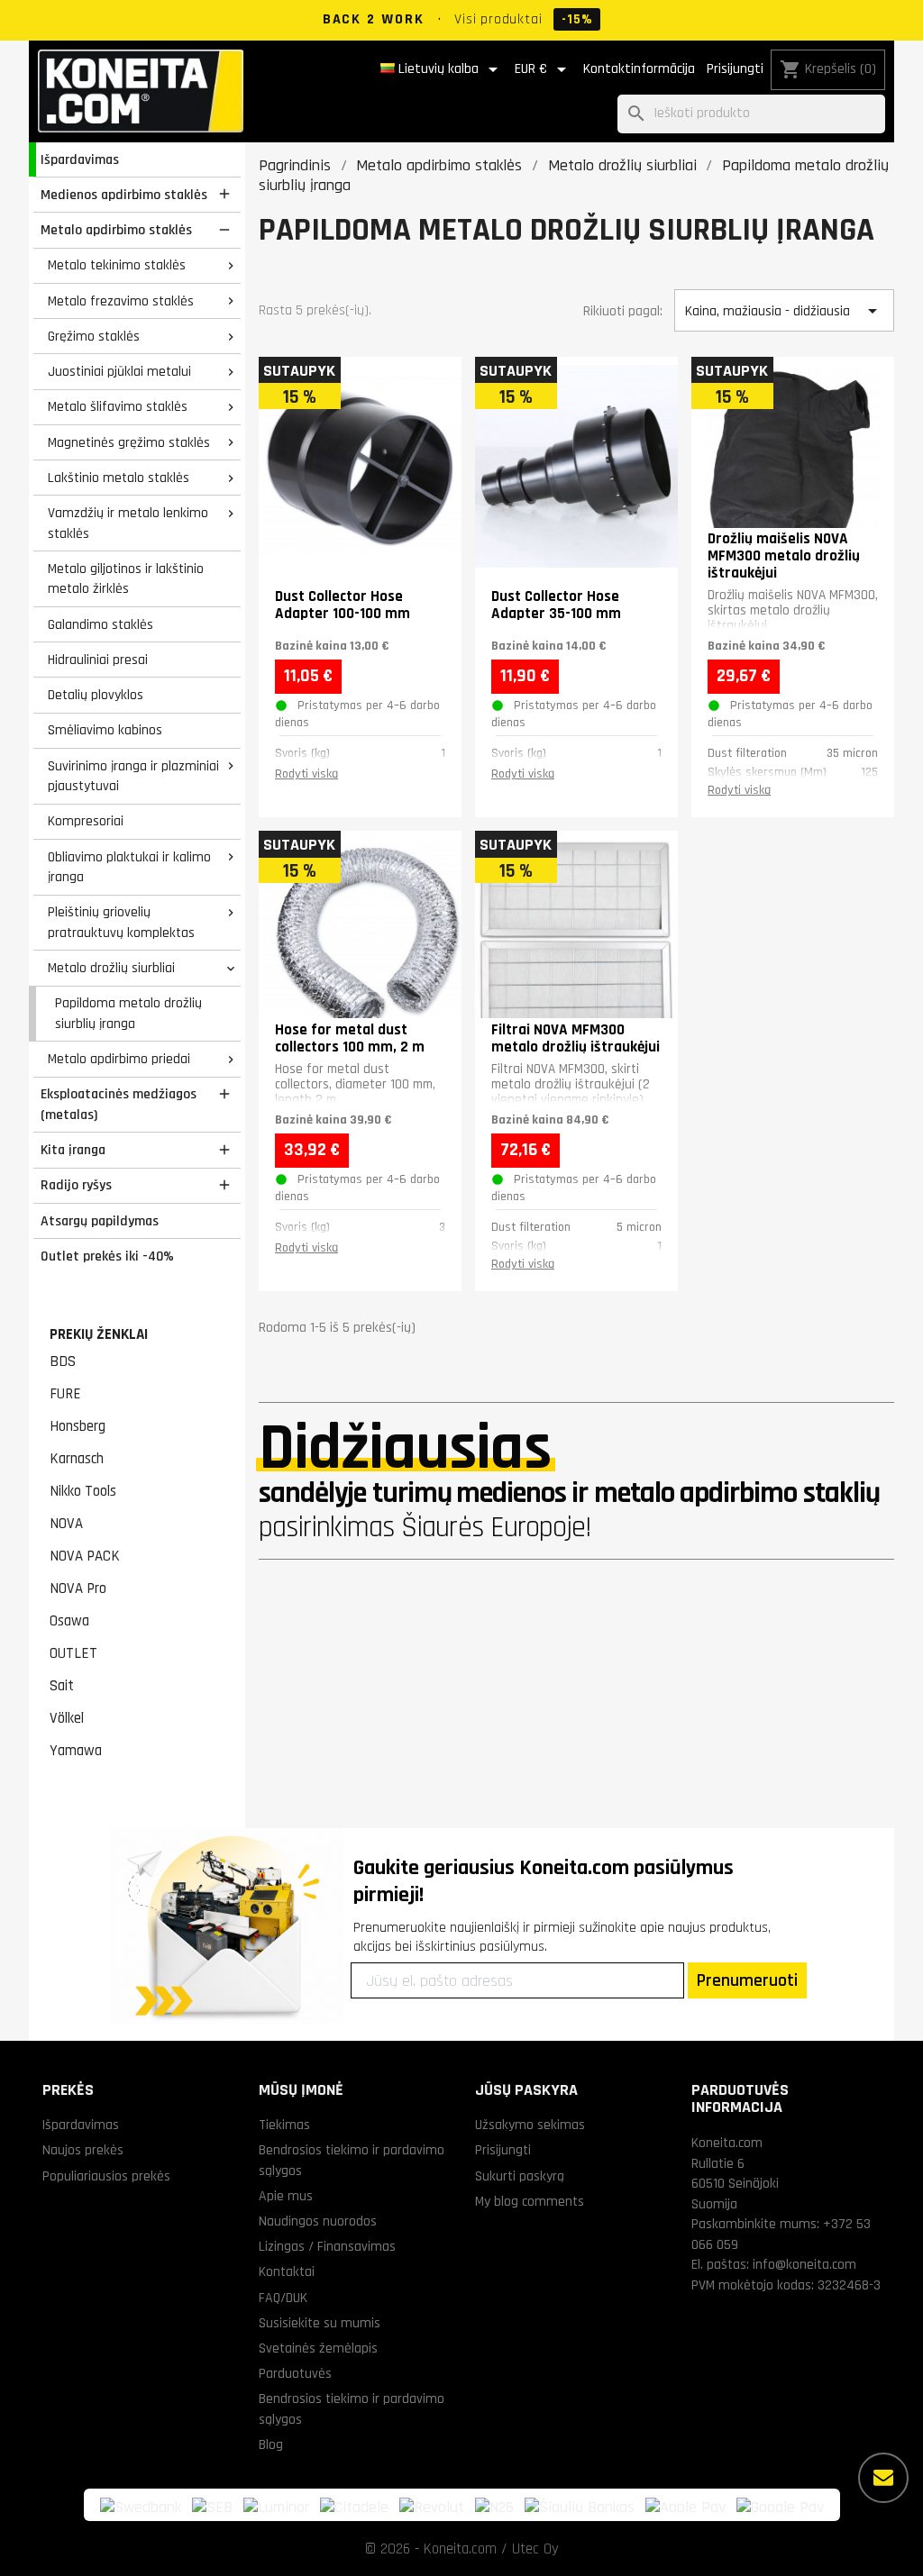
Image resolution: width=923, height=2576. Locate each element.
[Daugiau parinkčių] (883, 2478)
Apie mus (286, 2196)
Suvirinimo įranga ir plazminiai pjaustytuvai (133, 776)
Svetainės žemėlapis (318, 2348)
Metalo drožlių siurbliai (111, 968)
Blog (271, 2444)
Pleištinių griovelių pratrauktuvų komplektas (121, 922)
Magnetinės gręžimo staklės (129, 442)
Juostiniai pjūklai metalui (119, 371)
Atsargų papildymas (100, 1221)
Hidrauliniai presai (98, 660)
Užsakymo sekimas (530, 2125)
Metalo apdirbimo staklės (116, 230)
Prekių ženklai (99, 1334)
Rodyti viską (306, 774)
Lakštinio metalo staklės (119, 478)
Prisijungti (735, 69)
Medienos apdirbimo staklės (124, 195)
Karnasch (77, 1459)
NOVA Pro (78, 1588)
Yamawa (76, 1751)
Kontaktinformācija (639, 69)
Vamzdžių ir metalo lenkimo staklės (128, 523)
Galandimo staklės (101, 624)
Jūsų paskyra (526, 2090)
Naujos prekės (83, 2150)
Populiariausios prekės (106, 2176)
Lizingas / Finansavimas (327, 2246)
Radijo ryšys (76, 1185)
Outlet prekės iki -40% (107, 1256)
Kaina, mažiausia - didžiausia (784, 311)
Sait (62, 1686)
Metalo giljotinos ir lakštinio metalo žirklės (126, 579)
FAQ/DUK (283, 2298)
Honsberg (78, 1426)
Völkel (67, 1718)
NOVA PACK (85, 1556)
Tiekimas (284, 2125)
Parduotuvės (295, 2373)
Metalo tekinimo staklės (117, 265)
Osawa (69, 1621)
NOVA (66, 1524)
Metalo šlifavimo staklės (118, 406)
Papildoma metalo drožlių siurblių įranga (128, 1013)
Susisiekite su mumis (320, 2323)
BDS (63, 1361)
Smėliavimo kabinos (105, 730)
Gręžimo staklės (94, 336)
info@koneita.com (804, 2264)
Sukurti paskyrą (520, 2176)
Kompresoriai (86, 821)
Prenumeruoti (747, 1980)
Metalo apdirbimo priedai (119, 1059)
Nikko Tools (83, 1491)
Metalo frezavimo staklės (121, 301)
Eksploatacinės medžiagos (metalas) (119, 1104)
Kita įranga (73, 1150)
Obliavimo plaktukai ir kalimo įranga (129, 867)
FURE (65, 1394)
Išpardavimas (80, 159)
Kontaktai (287, 2271)
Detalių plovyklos (96, 695)
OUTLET (73, 1653)
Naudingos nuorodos (318, 2221)
